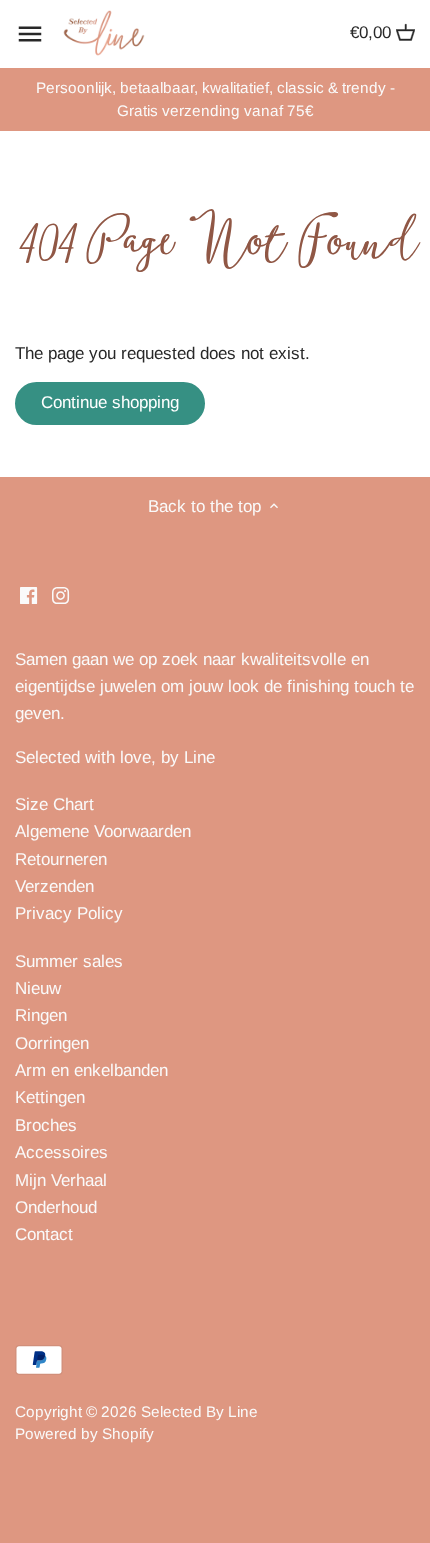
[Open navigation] (30, 34)
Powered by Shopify (84, 1433)
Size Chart (54, 804)
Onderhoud (56, 1207)
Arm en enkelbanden (91, 1070)
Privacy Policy (69, 913)
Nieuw (38, 988)
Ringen (41, 1015)
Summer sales (69, 961)
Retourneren (61, 859)
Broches (46, 1125)
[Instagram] (60, 595)
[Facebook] (28, 595)
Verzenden (54, 886)
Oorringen (52, 1043)
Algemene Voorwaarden (103, 831)
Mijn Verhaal (61, 1180)
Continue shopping (110, 402)
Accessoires (61, 1152)
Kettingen (50, 1097)
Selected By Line (199, 1411)
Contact (44, 1234)
